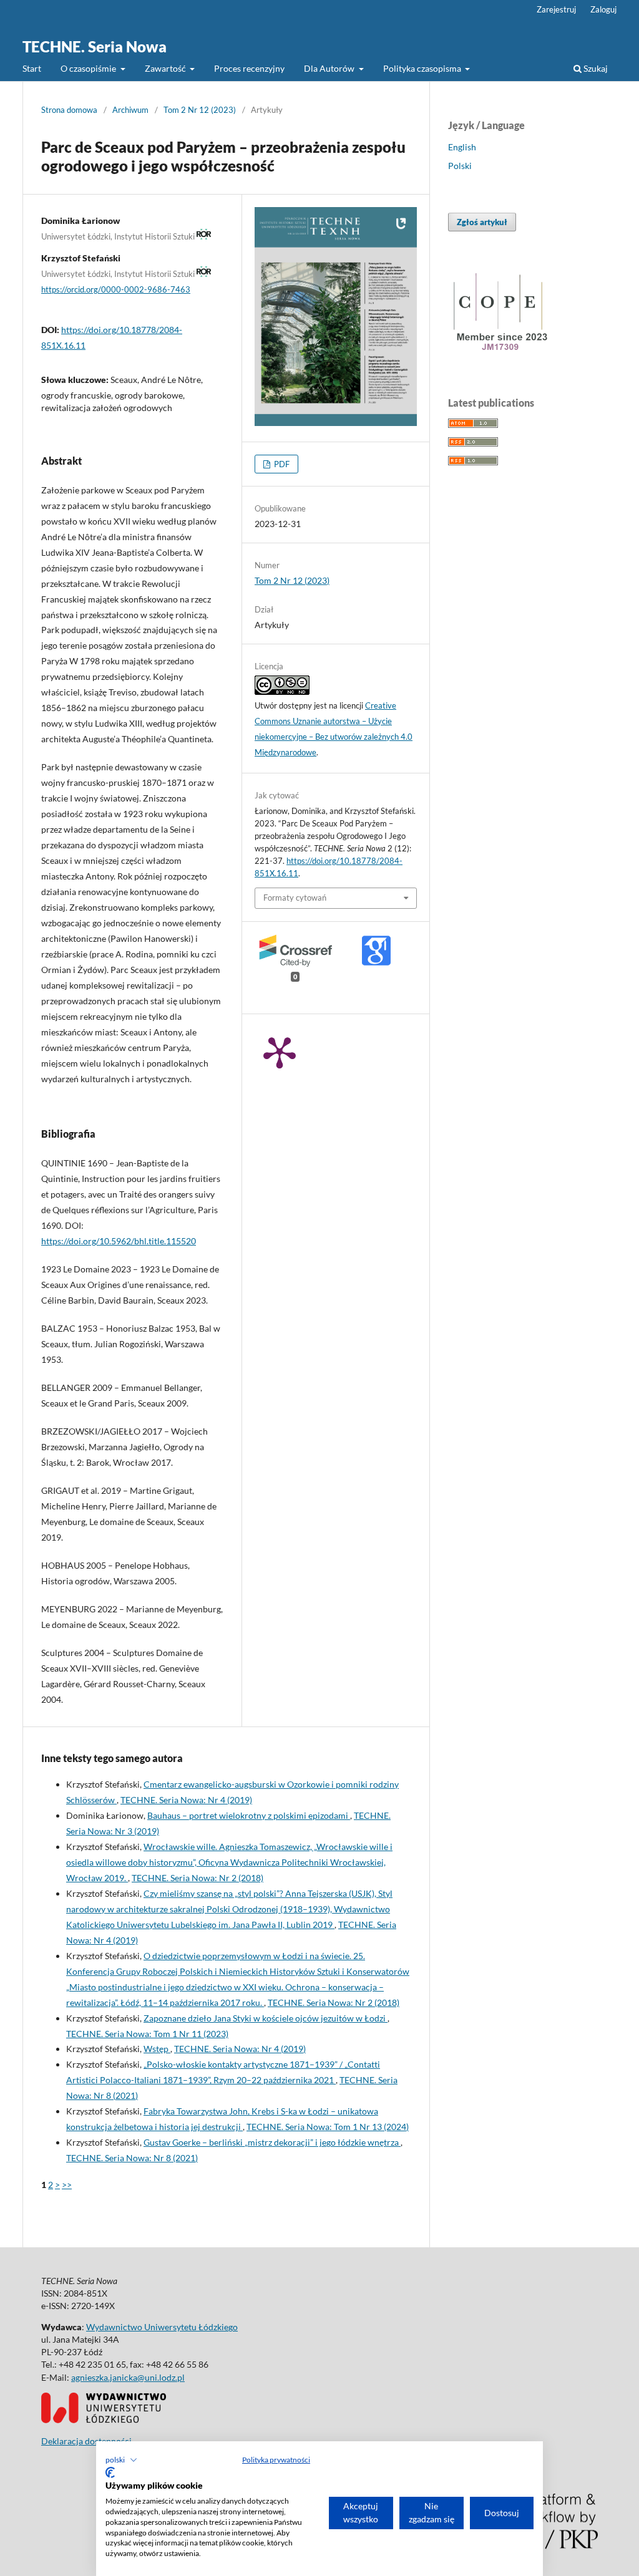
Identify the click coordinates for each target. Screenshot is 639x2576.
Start (32, 68)
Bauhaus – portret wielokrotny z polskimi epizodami (249, 1815)
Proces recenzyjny (249, 68)
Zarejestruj (556, 9)
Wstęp (157, 2049)
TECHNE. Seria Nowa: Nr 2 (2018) (198, 1878)
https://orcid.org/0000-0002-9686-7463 (116, 289)
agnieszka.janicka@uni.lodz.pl (128, 2377)
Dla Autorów (330, 68)
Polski (460, 166)
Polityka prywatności (276, 2460)
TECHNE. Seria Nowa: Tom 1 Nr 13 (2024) (328, 2127)
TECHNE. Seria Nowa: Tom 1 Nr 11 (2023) (147, 2034)
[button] (121, 2460)
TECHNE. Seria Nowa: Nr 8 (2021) (132, 2158)
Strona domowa (69, 110)
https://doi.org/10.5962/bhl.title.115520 (119, 1241)
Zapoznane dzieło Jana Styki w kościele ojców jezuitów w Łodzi (266, 2018)
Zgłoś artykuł (482, 222)
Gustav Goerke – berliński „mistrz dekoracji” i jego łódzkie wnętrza (272, 2142)
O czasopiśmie (89, 68)
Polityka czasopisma (423, 68)
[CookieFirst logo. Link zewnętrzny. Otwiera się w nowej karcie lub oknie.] (110, 2472)
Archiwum (130, 110)
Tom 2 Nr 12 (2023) (200, 110)
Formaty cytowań (295, 898)
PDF (281, 464)
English (462, 147)
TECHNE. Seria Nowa (95, 46)
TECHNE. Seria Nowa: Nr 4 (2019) (186, 1800)
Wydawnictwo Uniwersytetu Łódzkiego (162, 2327)
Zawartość (166, 68)
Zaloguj (603, 9)
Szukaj (595, 68)
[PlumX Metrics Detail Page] (280, 1052)
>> (67, 2185)
